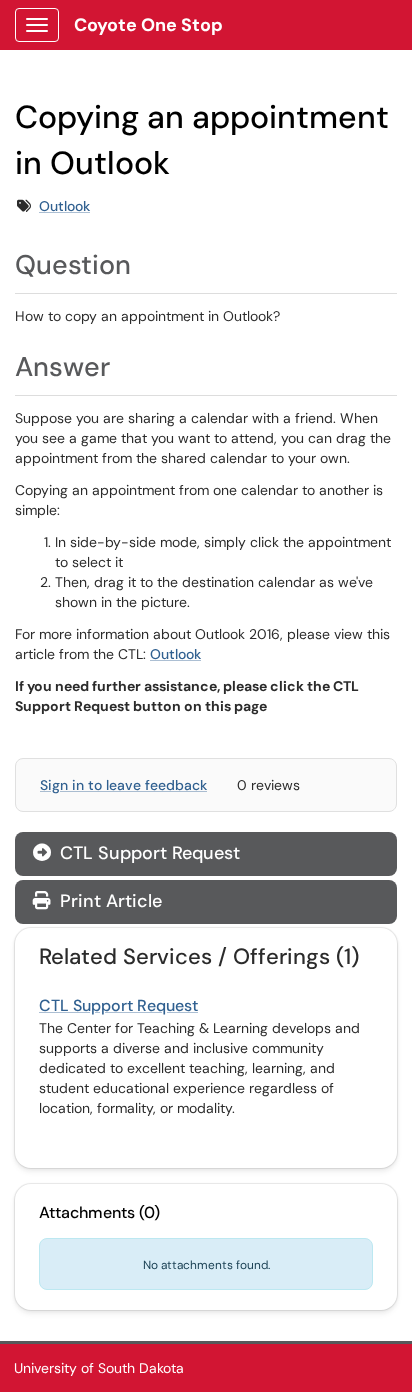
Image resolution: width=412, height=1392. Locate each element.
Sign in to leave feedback (123, 785)
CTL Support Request (147, 853)
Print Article (108, 901)
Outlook (64, 206)
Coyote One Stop (148, 25)
